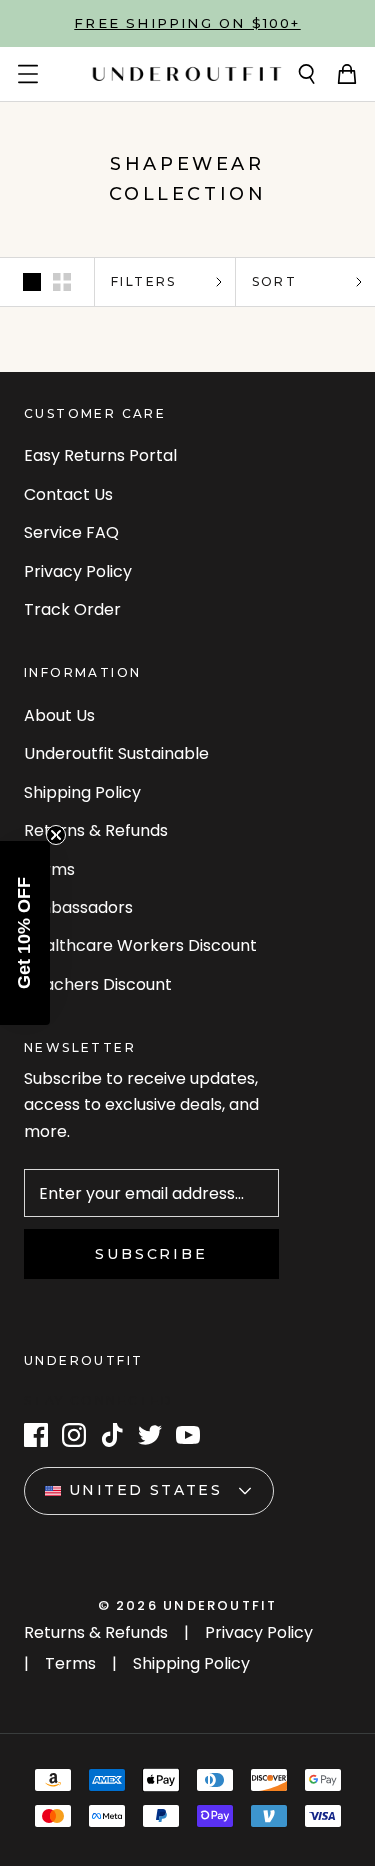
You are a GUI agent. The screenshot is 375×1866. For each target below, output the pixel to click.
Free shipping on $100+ (187, 23)
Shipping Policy (82, 792)
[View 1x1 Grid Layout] (32, 282)
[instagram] (74, 1435)
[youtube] (188, 1435)
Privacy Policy (78, 571)
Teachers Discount (98, 984)
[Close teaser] (56, 835)
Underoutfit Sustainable (116, 753)
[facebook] (36, 1435)
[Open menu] (28, 74)
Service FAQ (71, 532)
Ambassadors (78, 907)
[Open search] (307, 74)
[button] (25, 933)
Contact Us (68, 494)
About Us (59, 715)
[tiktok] (112, 1435)
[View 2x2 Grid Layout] (62, 282)
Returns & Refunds (96, 830)
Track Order (72, 609)
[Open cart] (347, 74)
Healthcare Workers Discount (140, 945)
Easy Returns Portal (100, 455)
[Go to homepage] (187, 74)
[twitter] (150, 1435)
